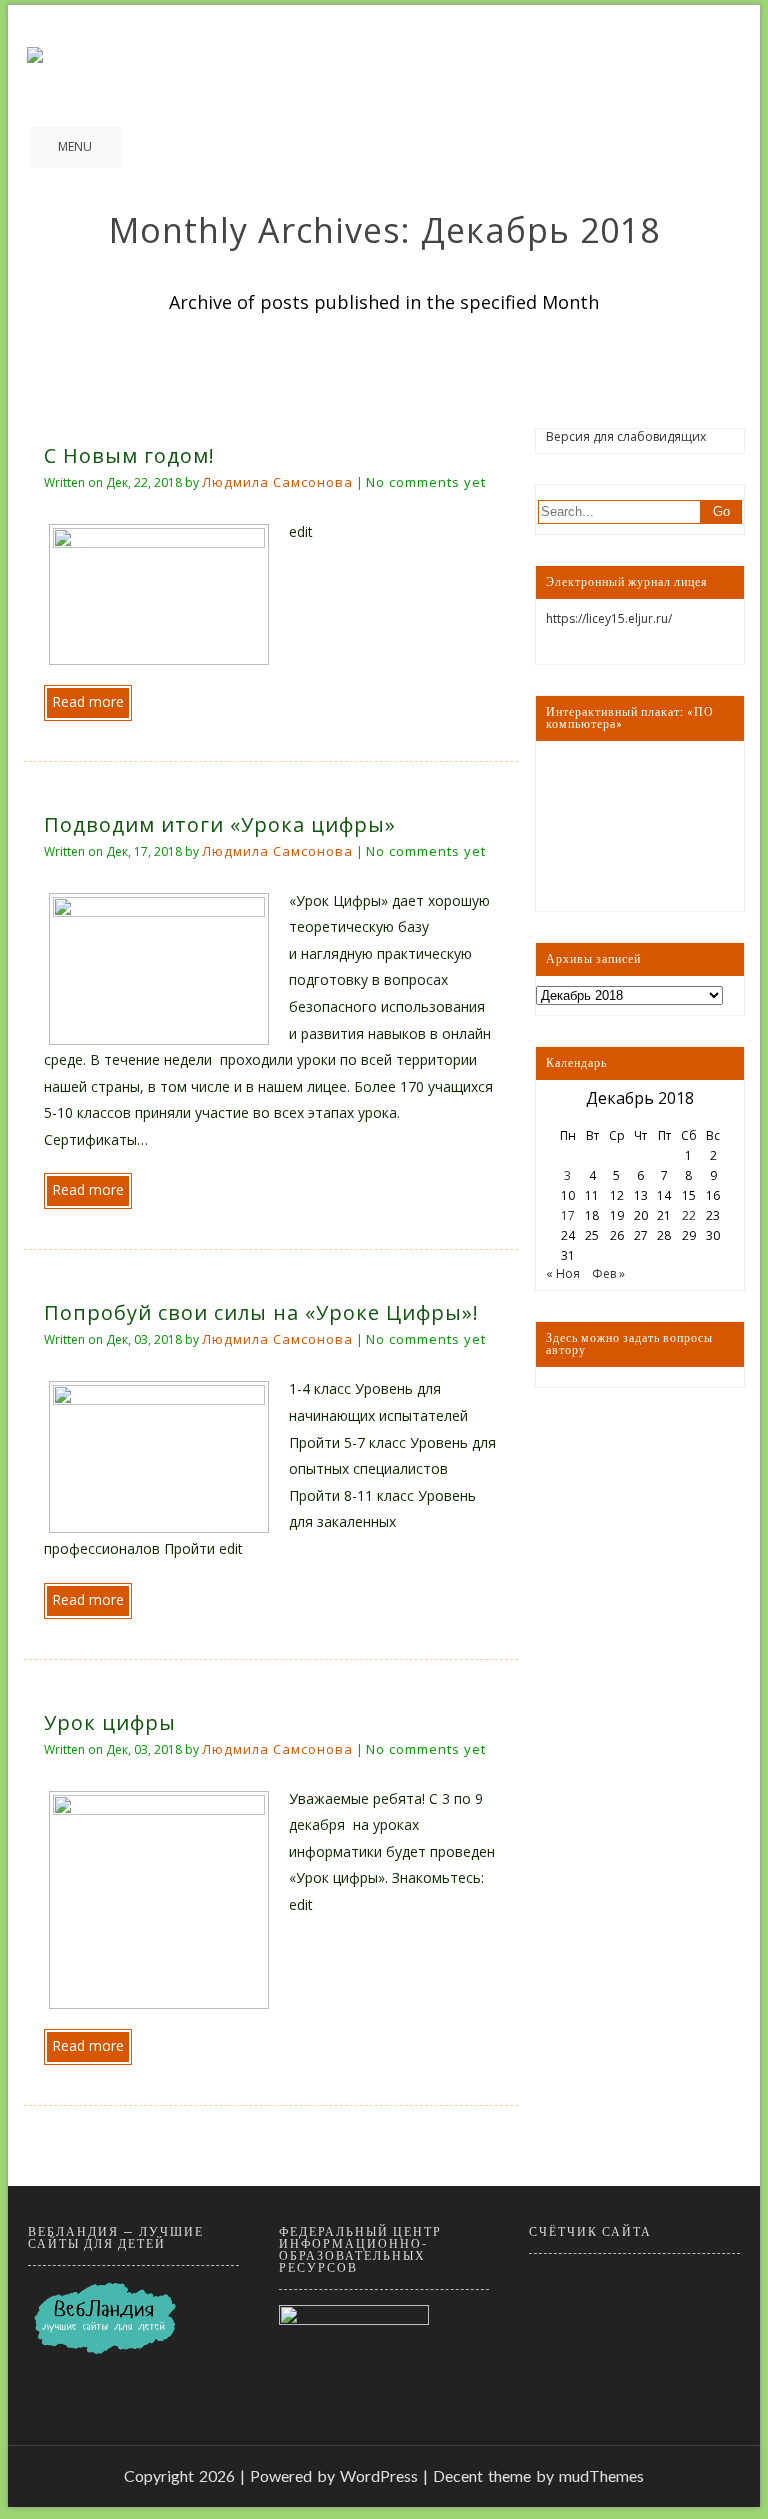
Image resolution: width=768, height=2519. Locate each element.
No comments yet (426, 482)
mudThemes (601, 2475)
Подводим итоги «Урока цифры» (220, 824)
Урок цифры (110, 1722)
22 (689, 1215)
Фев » (608, 1273)
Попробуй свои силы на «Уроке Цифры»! (261, 1312)
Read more (88, 701)
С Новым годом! (129, 455)
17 (568, 1215)
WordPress (379, 2475)
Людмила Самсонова (277, 482)
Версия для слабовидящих (626, 436)
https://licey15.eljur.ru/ (609, 618)
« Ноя (563, 1273)
